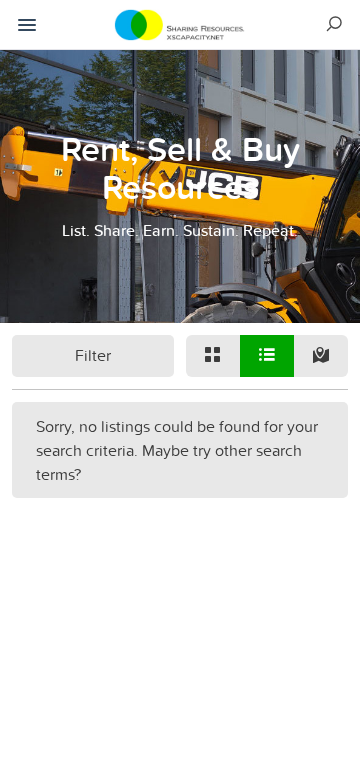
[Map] (321, 356)
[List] (267, 356)
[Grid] (213, 356)
